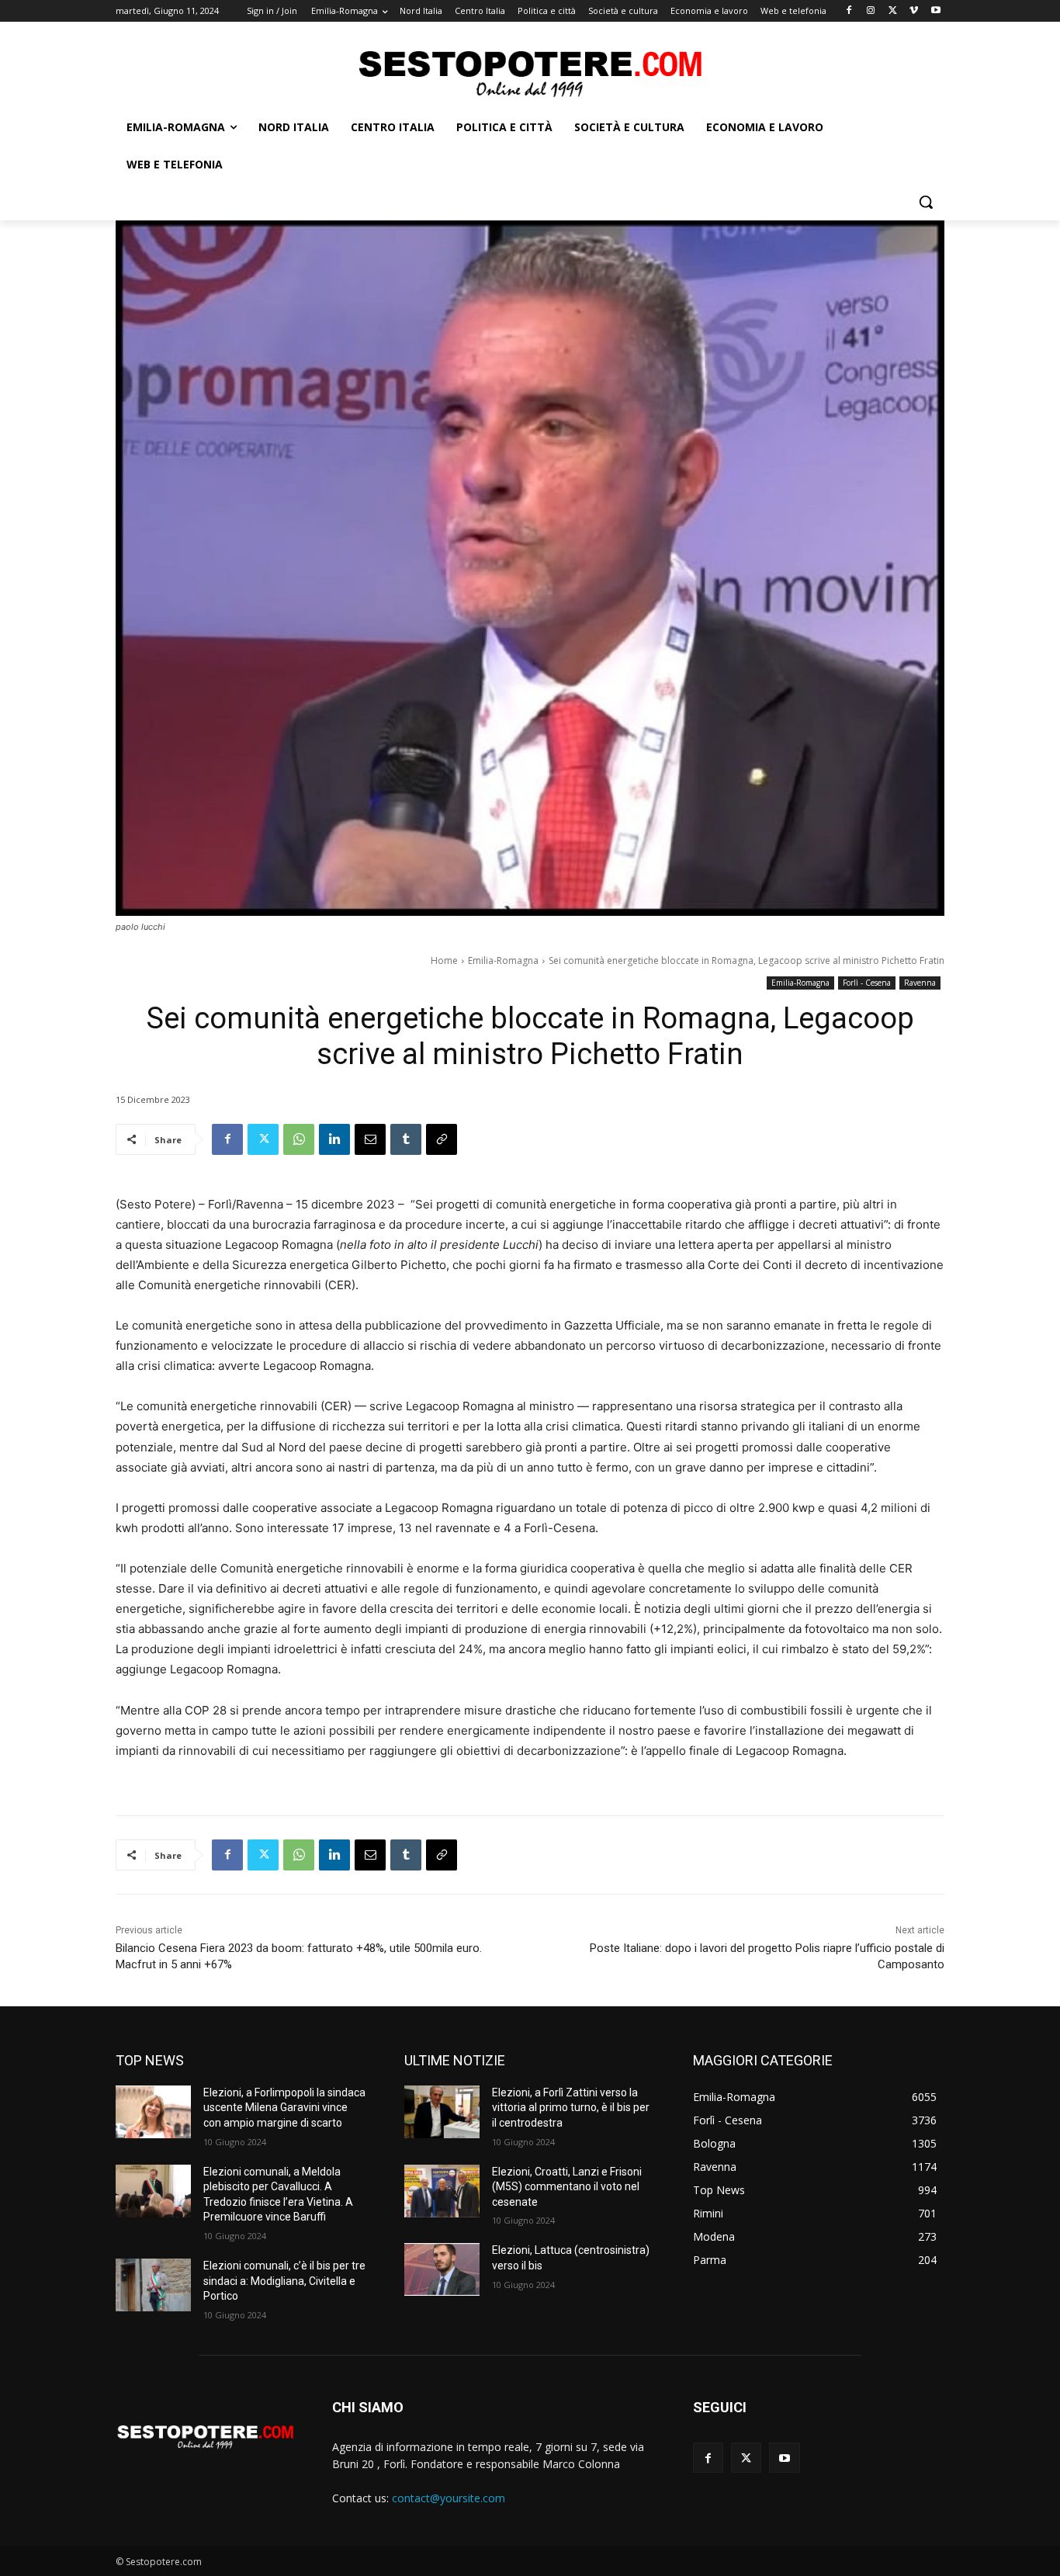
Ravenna (920, 983)
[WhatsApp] (299, 1139)
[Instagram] (871, 11)
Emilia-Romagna (503, 960)
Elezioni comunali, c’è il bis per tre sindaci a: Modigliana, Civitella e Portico (284, 2281)
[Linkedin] (334, 1139)
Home (444, 960)
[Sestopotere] (530, 73)
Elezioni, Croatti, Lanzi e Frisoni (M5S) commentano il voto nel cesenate (567, 2187)
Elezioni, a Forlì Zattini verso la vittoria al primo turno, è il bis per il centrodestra (571, 2108)
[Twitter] (893, 11)
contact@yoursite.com (449, 2498)
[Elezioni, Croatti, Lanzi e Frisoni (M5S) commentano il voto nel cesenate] (442, 2191)
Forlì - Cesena (867, 983)
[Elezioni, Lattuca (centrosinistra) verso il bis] (442, 2269)
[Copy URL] (442, 1139)
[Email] (370, 1139)
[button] (926, 202)
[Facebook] (849, 11)
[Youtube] (935, 11)
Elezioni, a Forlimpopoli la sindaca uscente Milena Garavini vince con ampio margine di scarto (284, 2108)
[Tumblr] (406, 1139)
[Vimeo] (914, 11)
